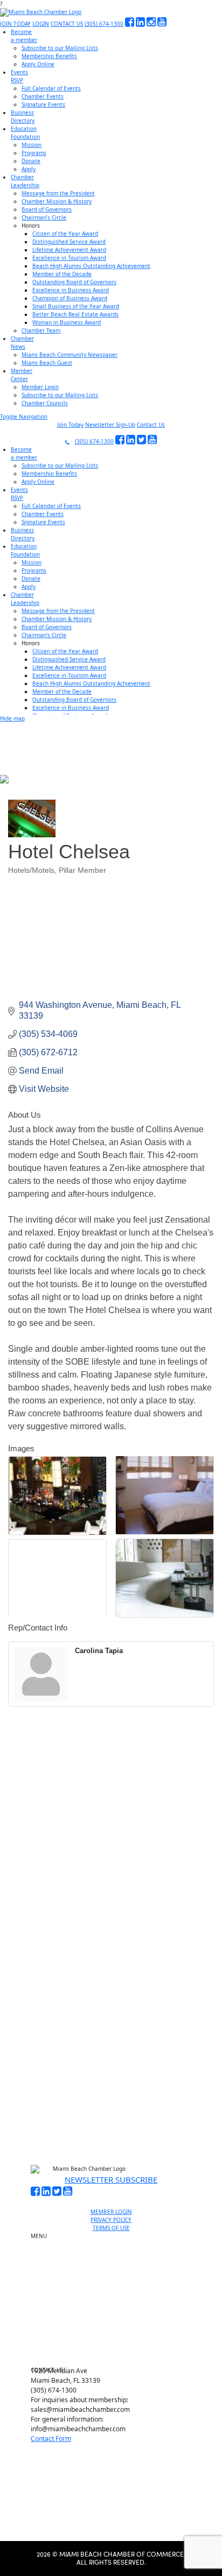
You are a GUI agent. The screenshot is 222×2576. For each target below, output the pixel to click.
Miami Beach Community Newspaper (70, 355)
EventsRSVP (19, 76)
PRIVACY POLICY (111, 2220)
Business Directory (115, 2281)
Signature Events (43, 104)
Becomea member (24, 36)
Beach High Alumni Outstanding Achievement (91, 266)
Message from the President (58, 193)
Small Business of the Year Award (76, 306)
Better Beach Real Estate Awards (75, 314)
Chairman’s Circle (44, 217)
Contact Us (151, 425)
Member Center (115, 2342)
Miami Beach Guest (47, 363)
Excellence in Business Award (71, 290)
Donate (31, 161)
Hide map (12, 718)
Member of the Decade (62, 274)
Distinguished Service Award (69, 242)
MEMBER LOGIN (111, 2212)
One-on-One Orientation (115, 2239)
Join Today (70, 425)
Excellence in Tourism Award (69, 258)
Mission (32, 145)
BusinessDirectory (23, 117)
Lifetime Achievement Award (69, 250)
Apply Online (38, 64)
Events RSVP (116, 2263)
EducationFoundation (25, 133)
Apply (29, 169)
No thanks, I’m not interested (111, 2105)
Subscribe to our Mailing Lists (60, 48)
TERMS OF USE (111, 2228)
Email (40, 1990)
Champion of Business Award (70, 298)
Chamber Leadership (116, 2318)
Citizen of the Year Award (65, 234)
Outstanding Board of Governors (74, 282)
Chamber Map (115, 2355)
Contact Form (51, 2439)
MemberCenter (22, 375)
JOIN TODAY (15, 24)
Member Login (40, 387)
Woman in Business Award (67, 322)
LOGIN (41, 24)
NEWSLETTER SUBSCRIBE (111, 2179)
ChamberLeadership (25, 181)
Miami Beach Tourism (115, 2293)
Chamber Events (43, 96)
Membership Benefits (49, 56)
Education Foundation (116, 2305)
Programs (34, 153)
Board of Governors (47, 209)
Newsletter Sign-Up (110, 425)
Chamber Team (41, 330)
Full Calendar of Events (51, 88)
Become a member (116, 2251)
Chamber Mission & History (57, 201)
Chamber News (115, 2330)
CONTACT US (67, 24)
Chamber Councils (45, 403)
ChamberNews (22, 343)
